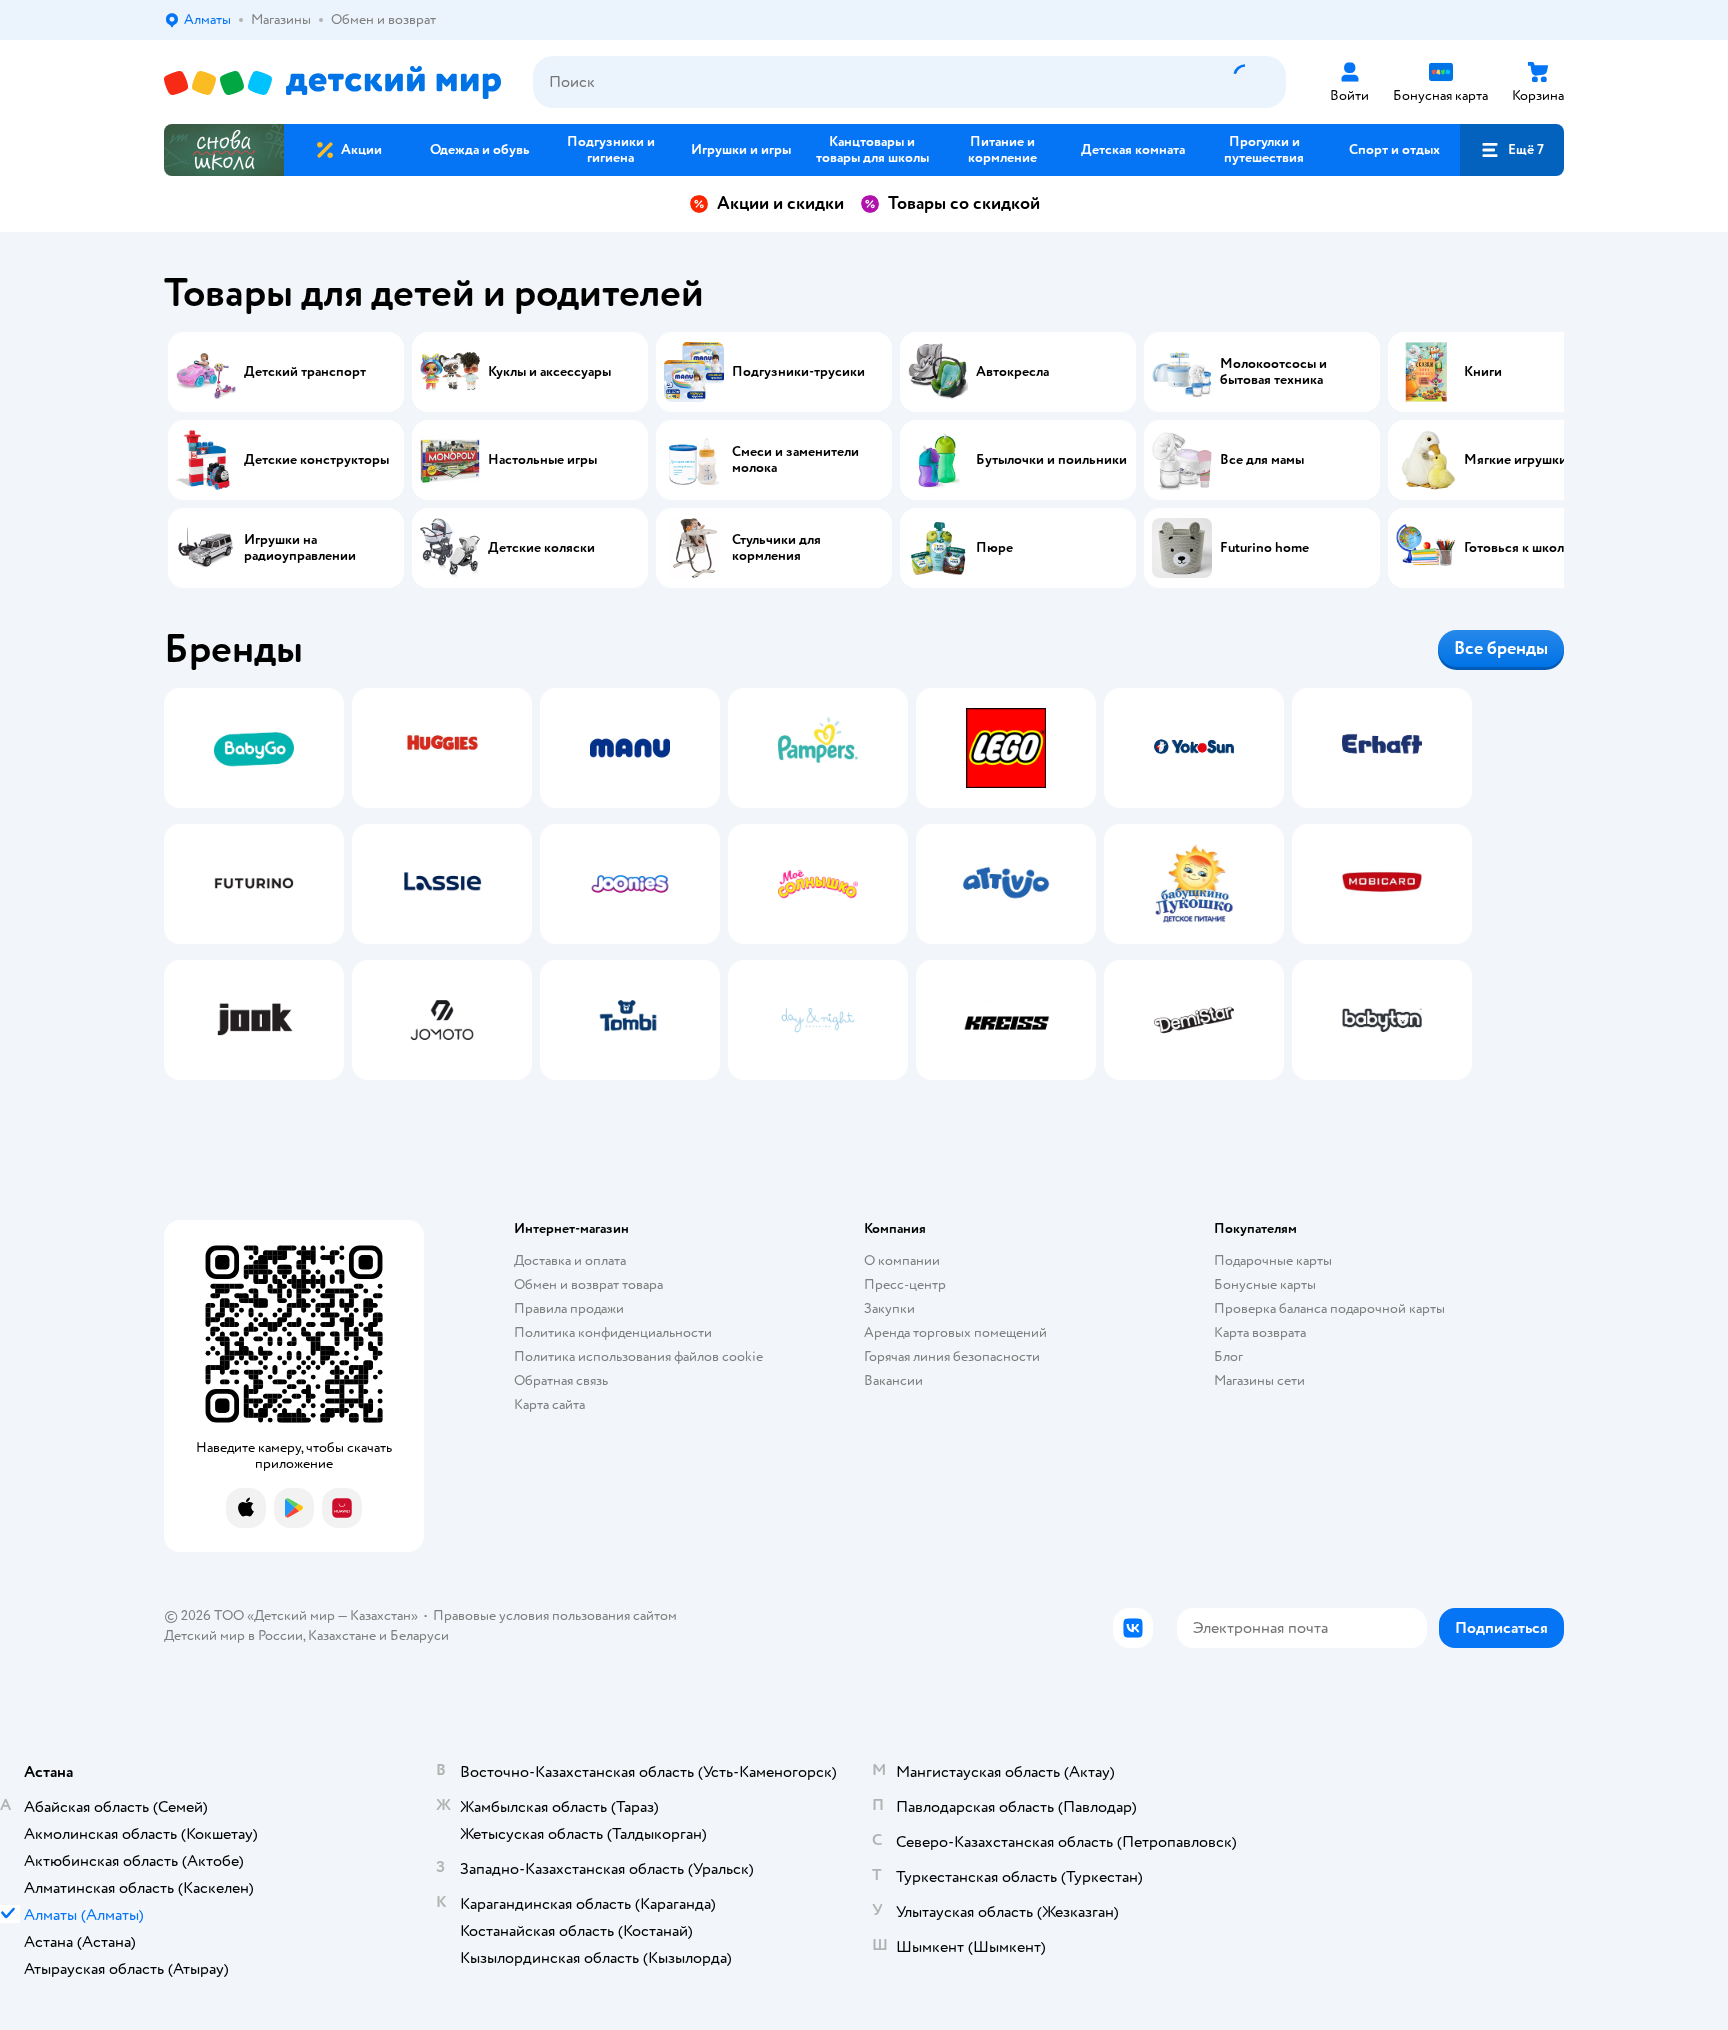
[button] (1512, 150)
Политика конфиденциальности (613, 1332)
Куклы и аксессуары (549, 372)
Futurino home (1264, 548)
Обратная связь (561, 1380)
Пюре (994, 548)
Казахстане (342, 1635)
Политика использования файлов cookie (638, 1356)
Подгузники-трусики (798, 372)
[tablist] (864, 884)
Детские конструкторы (316, 460)
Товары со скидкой (964, 203)
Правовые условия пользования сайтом (555, 1615)
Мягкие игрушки (1515, 460)
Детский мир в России (233, 1635)
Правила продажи (569, 1308)
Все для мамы (1262, 460)
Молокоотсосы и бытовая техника (1273, 372)
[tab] (254, 884)
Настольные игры (542, 460)
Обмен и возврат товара (588, 1284)
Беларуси (419, 1635)
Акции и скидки (780, 203)
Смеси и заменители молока (795, 460)
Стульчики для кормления (776, 548)
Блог (1228, 1356)
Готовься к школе (1517, 548)
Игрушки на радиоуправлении (300, 548)
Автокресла (1012, 372)
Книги (1483, 372)
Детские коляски (541, 548)
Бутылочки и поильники (1051, 460)
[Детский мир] (332, 82)
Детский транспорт (305, 372)
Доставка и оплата (570, 1260)
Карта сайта (549, 1404)
